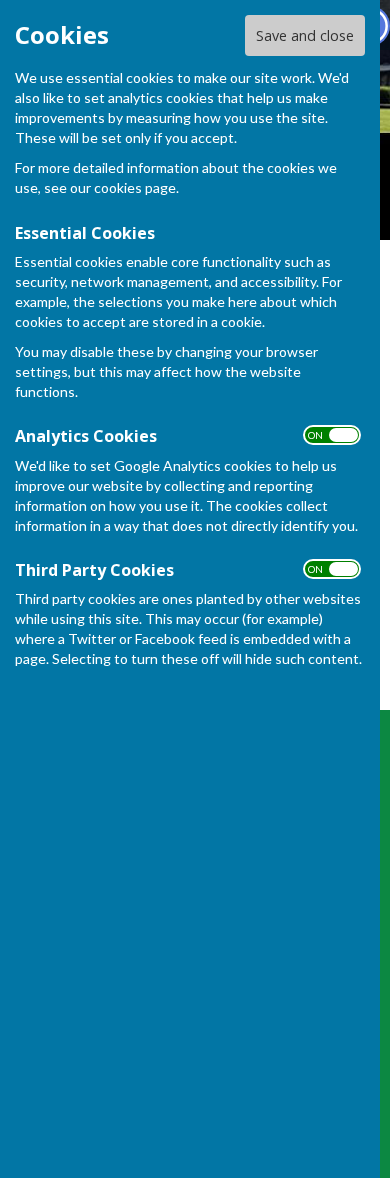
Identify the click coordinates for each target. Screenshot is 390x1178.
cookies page (135, 187)
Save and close (305, 35)
